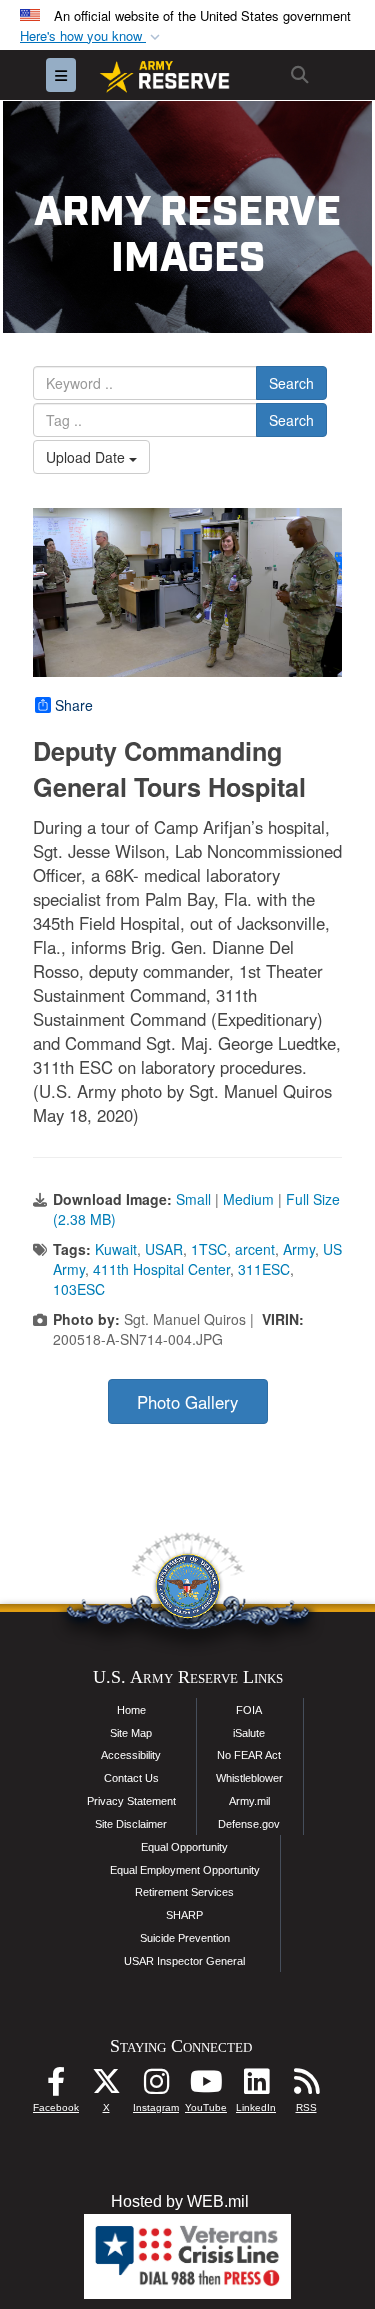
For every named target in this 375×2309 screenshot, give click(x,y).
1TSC (209, 1249)
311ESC (264, 1269)
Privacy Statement (131, 1801)
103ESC (79, 1289)
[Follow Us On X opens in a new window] (106, 2086)
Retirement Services (184, 1892)
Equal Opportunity (184, 1847)
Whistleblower (249, 1778)
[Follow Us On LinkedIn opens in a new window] (256, 2086)
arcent (255, 1249)
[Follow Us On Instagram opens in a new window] (156, 2086)
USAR (164, 1249)
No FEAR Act (249, 1755)
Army (299, 1249)
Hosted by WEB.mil (180, 2201)
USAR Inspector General (184, 1961)
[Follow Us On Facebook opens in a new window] (56, 2086)
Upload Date (87, 457)
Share (74, 705)
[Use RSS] (306, 2086)
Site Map (131, 1733)
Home (131, 1710)
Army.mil (249, 1801)
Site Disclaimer (131, 1824)
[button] (92, 36)
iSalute (249, 1733)
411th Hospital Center (161, 1269)
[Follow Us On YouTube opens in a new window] (206, 2086)
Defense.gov (249, 1824)
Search (291, 383)
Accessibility (131, 1755)
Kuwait (116, 1249)
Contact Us (131, 1778)
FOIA (249, 1710)
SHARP (184, 1915)
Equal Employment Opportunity (185, 1870)
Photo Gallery (187, 1402)
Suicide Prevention (185, 1938)
